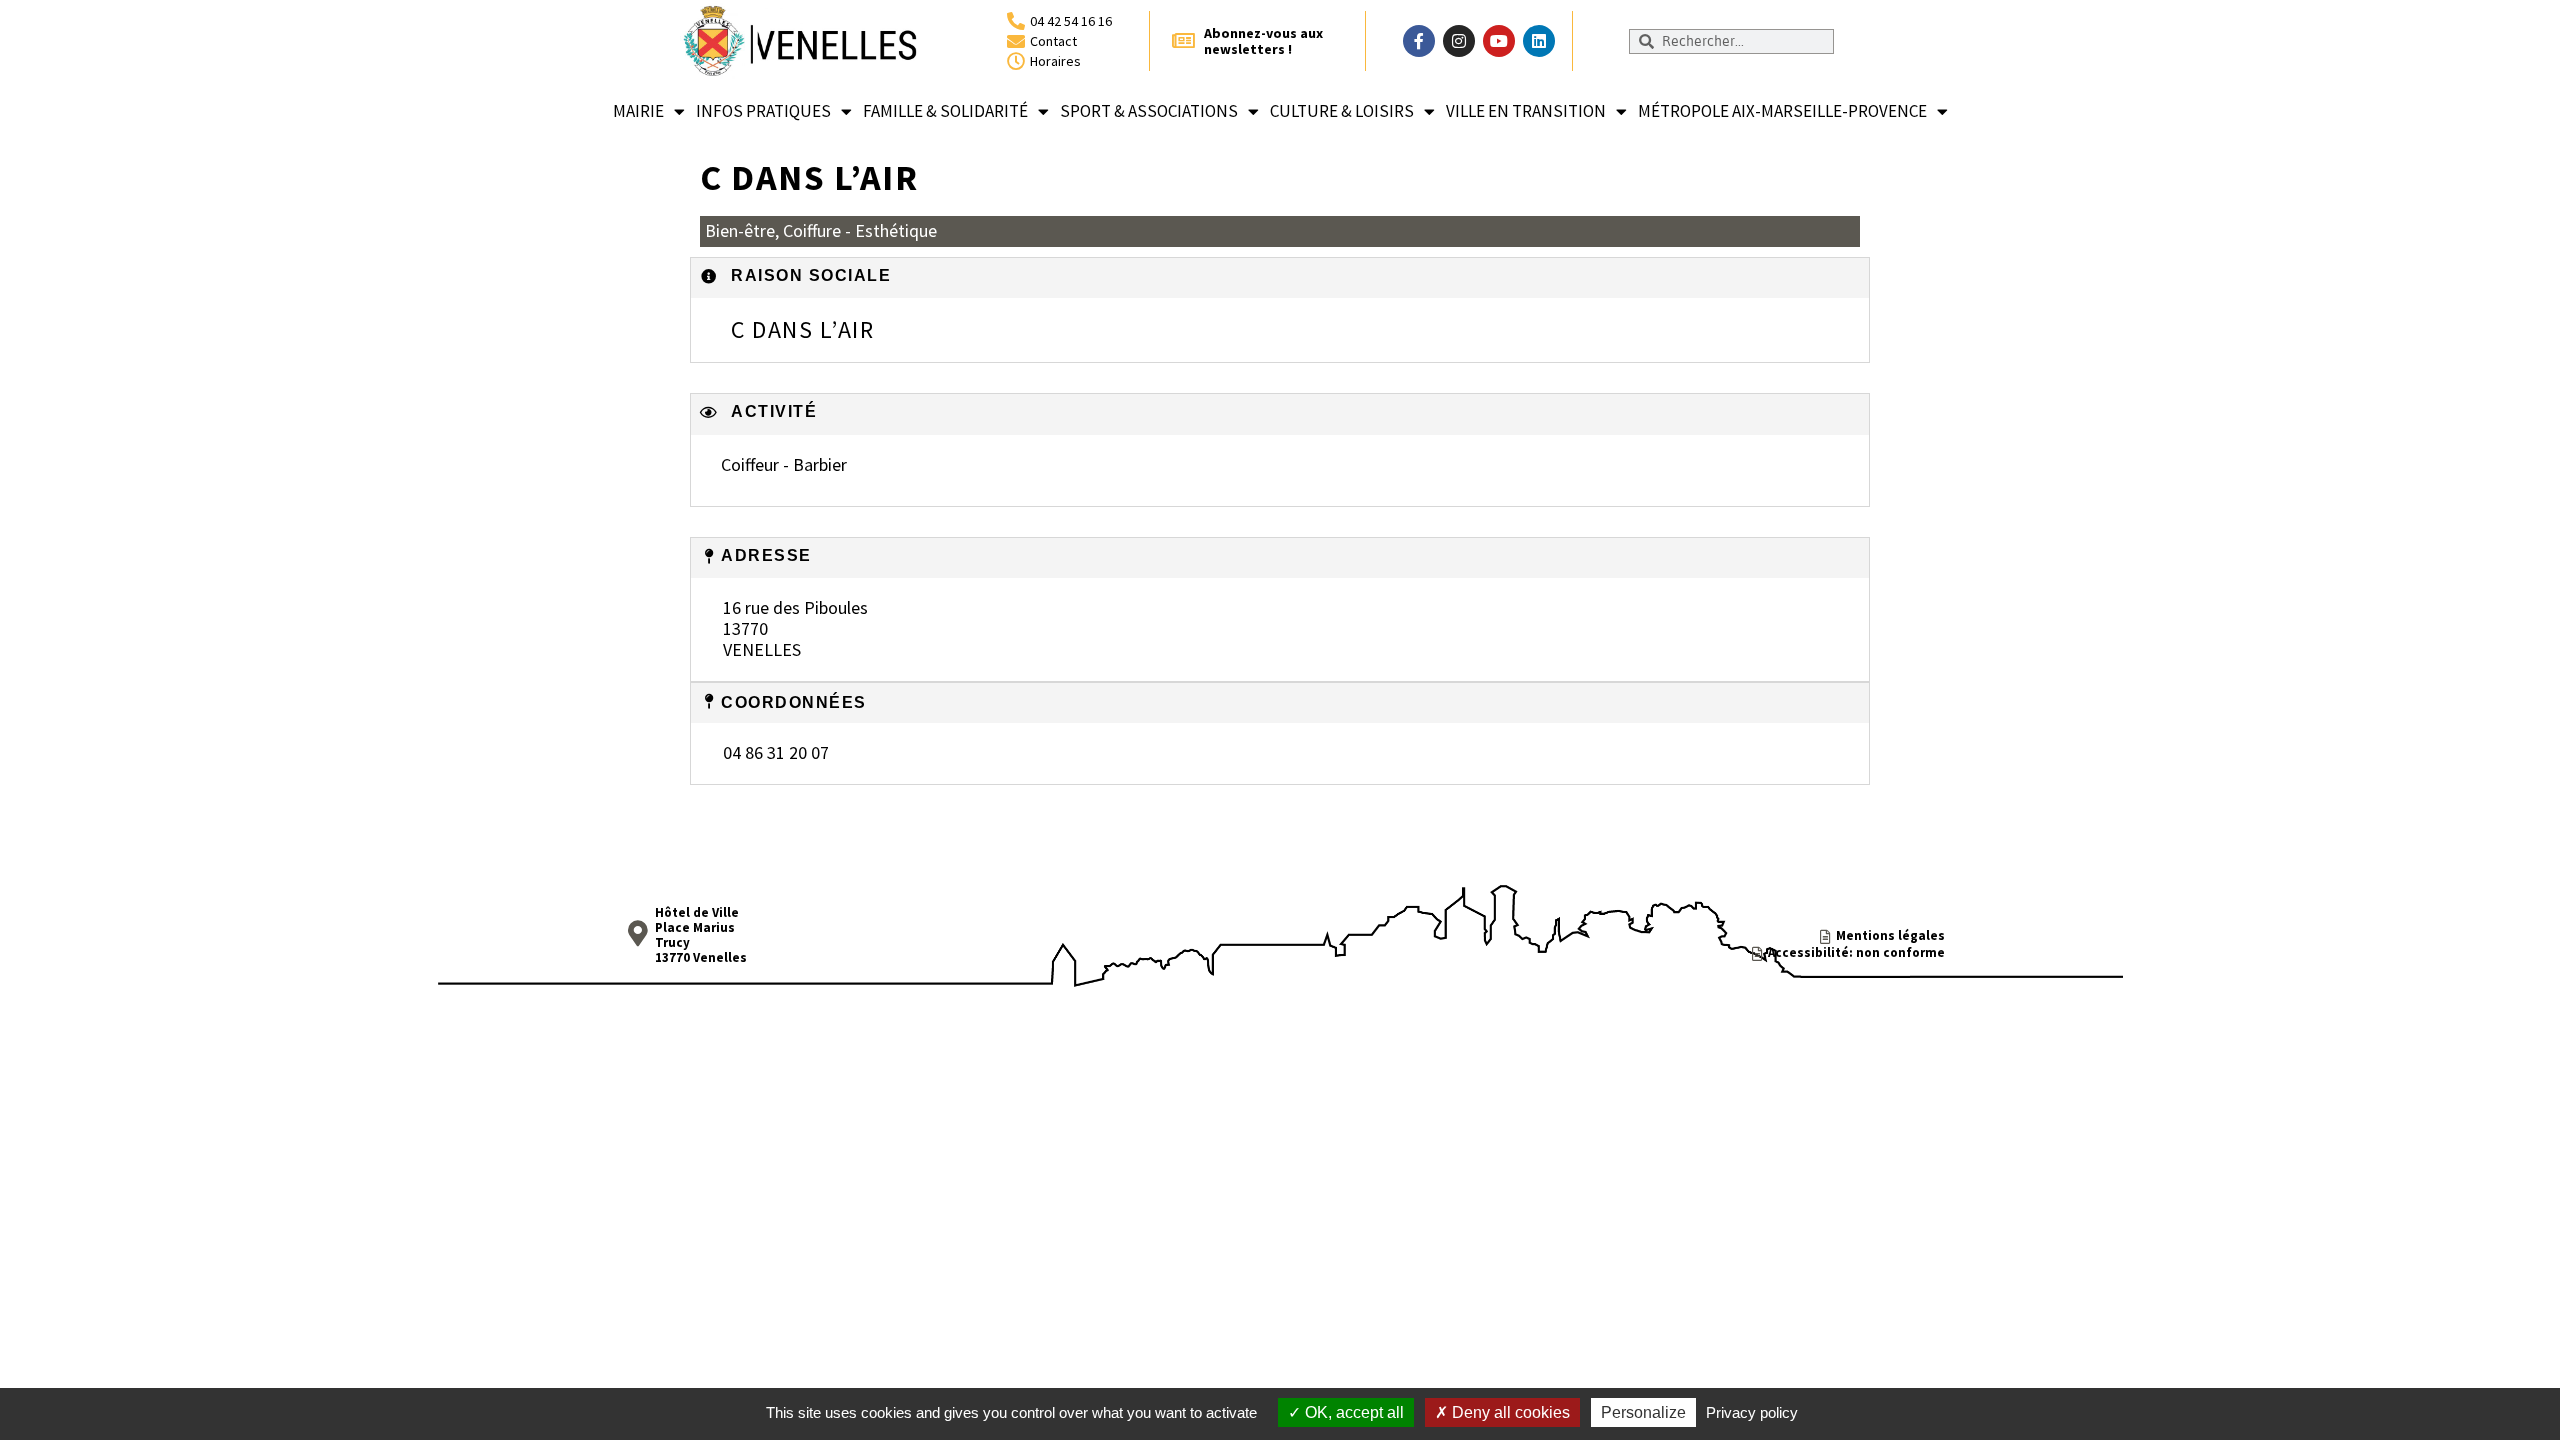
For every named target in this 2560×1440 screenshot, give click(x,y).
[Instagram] (1459, 41)
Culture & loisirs (1342, 111)
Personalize (1643, 1412)
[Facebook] (1419, 41)
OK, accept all (1352, 1412)
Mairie (638, 111)
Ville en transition (1526, 111)
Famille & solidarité (945, 111)
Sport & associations (1149, 111)
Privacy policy (1752, 1412)
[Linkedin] (1539, 41)
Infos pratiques (763, 111)
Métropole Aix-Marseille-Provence (1782, 111)
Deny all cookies (1509, 1412)
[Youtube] (1499, 41)
